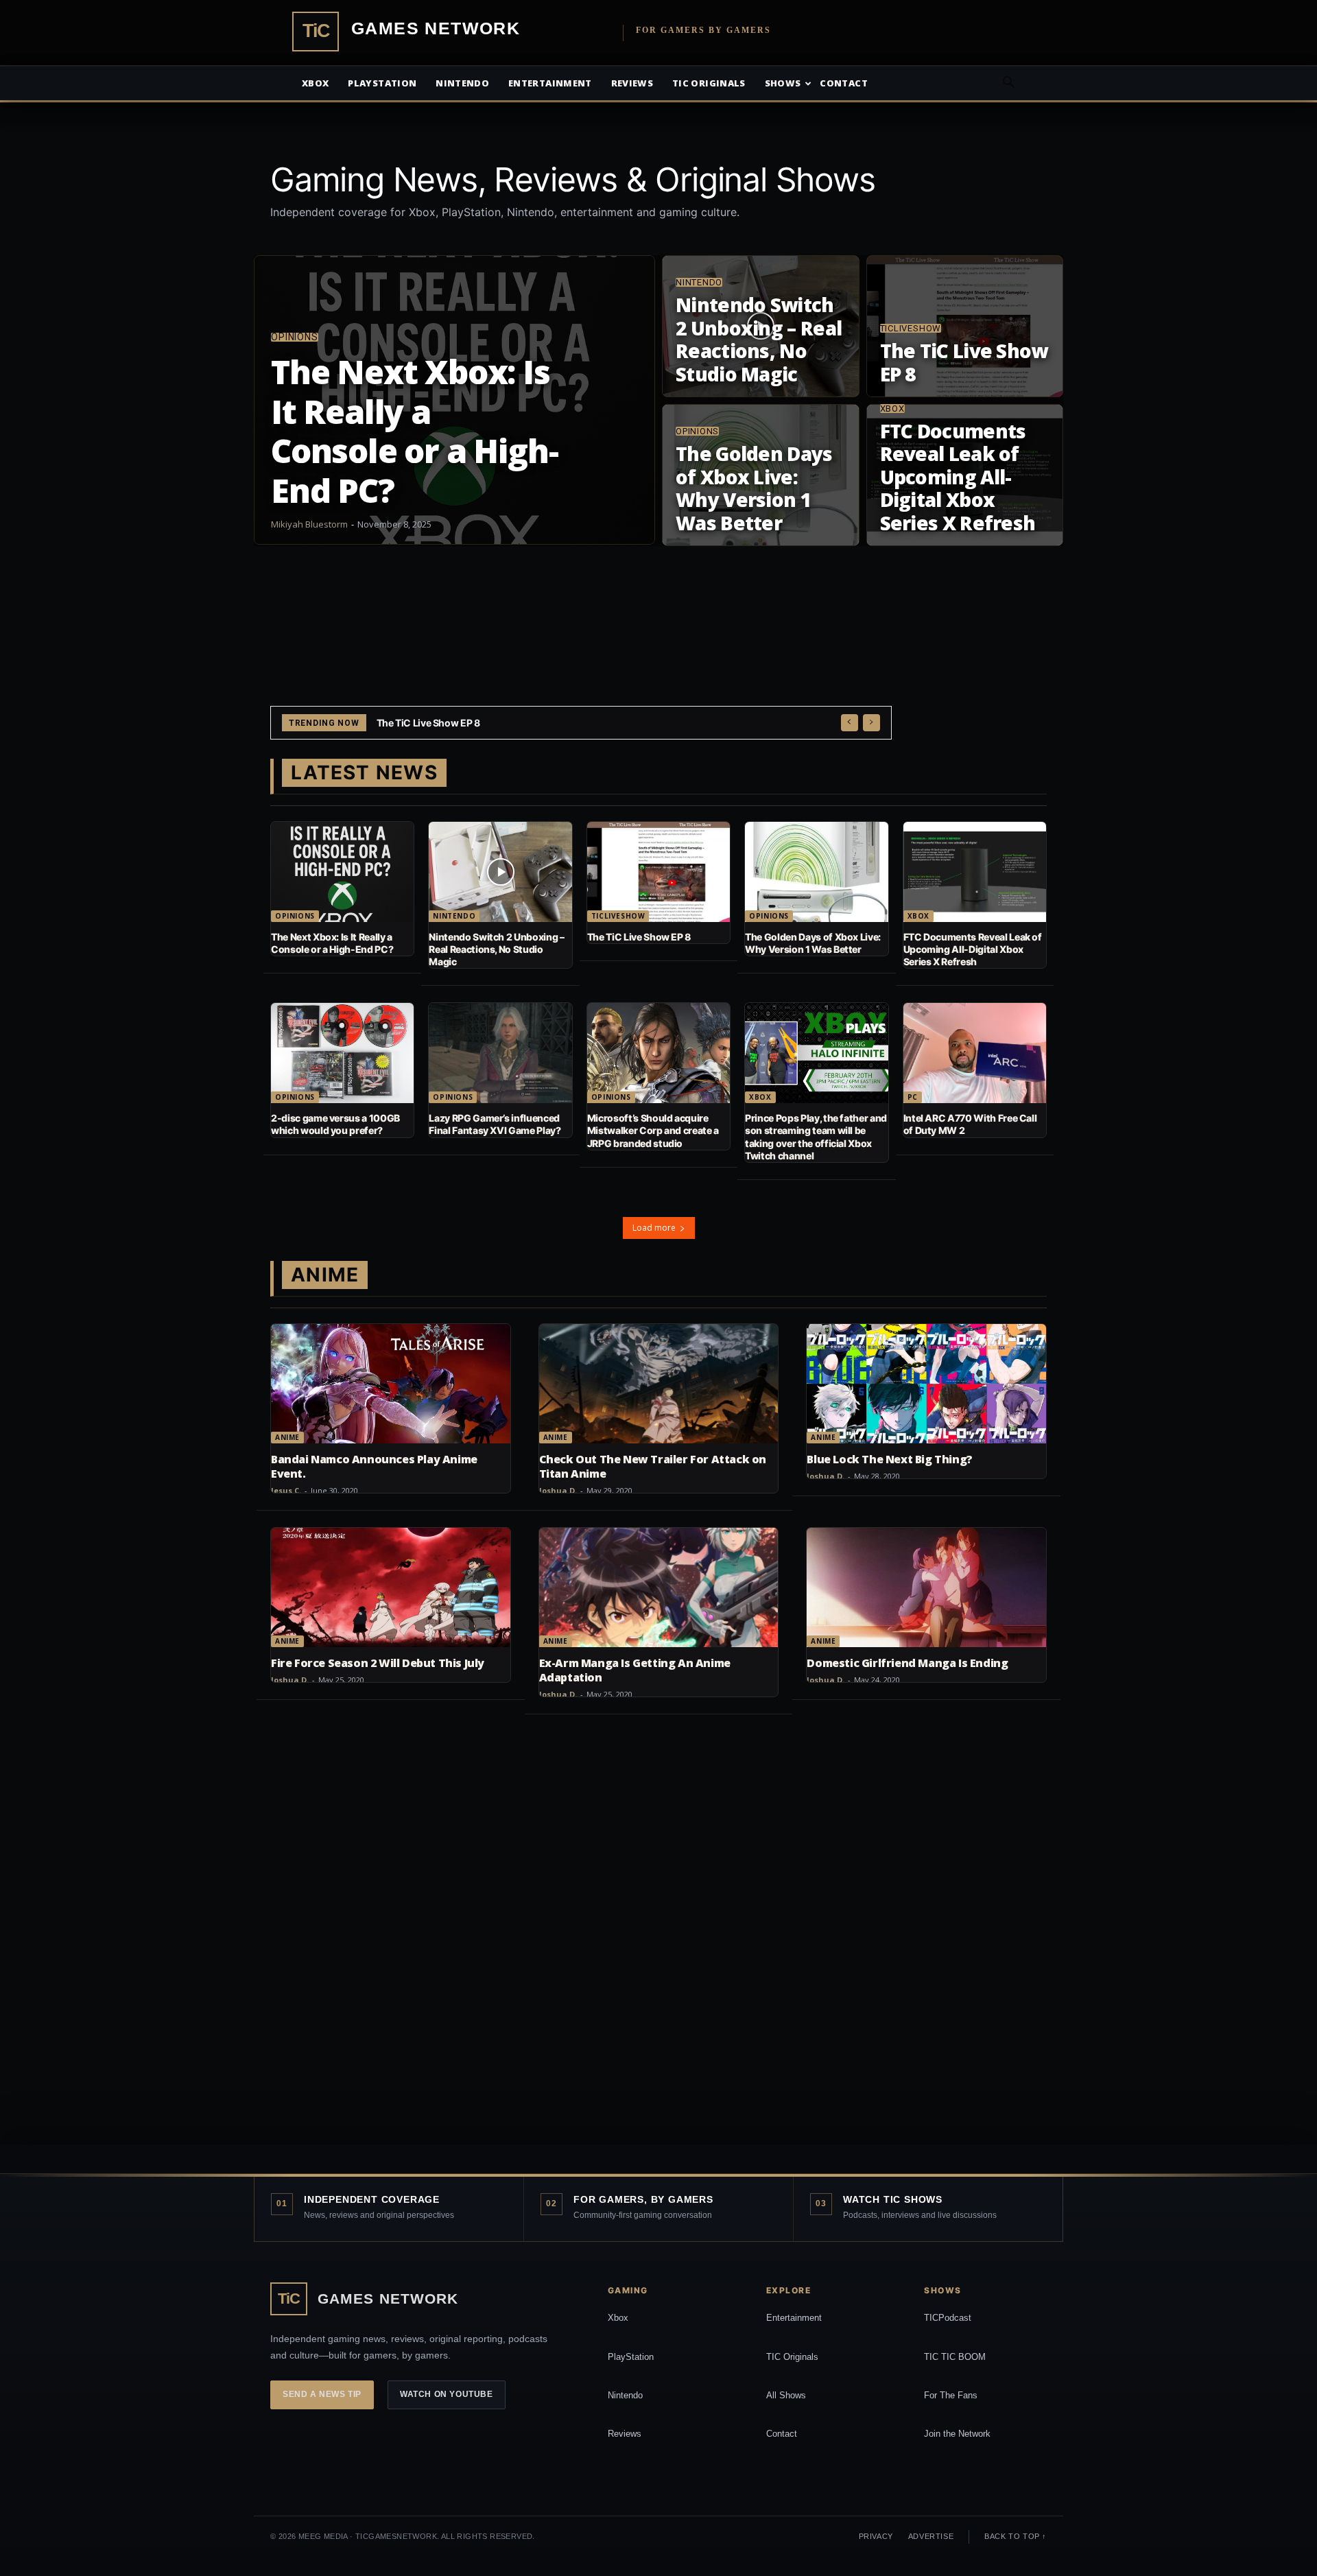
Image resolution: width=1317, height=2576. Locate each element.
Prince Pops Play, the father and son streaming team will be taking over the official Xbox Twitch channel (816, 1137)
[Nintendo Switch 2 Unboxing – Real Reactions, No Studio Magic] (761, 326)
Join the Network (957, 2434)
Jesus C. (286, 1490)
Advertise (931, 2536)
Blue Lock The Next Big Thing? (889, 1459)
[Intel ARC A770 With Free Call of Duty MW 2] (975, 1053)
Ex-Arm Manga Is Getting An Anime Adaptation (635, 1670)
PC (913, 1097)
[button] (1008, 84)
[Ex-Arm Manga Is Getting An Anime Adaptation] (659, 1587)
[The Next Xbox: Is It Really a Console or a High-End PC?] (454, 400)
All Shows (786, 2395)
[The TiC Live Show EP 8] (965, 326)
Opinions (295, 337)
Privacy (876, 2536)
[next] (871, 723)
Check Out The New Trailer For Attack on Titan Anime (653, 1466)
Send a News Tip (322, 2394)
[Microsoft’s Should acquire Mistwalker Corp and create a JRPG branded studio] (658, 1053)
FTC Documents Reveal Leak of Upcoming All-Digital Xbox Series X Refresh (973, 949)
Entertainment (550, 83)
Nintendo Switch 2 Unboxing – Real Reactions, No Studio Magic (496, 949)
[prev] (850, 723)
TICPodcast (948, 2318)
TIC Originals (792, 2357)
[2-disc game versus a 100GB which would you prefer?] (342, 1053)
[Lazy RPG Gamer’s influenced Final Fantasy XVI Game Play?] (500, 1053)
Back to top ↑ (1016, 2536)
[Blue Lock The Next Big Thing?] (926, 1384)
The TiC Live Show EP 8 (639, 937)
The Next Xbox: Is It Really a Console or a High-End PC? (332, 943)
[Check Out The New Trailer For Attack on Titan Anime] (659, 1384)
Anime (287, 1437)
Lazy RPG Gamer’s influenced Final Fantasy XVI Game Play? (495, 1124)
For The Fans (951, 2395)
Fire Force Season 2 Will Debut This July (378, 1663)
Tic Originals (709, 83)
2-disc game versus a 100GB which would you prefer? (335, 1124)
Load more (654, 1228)
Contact (843, 83)
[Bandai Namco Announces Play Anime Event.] (391, 1384)
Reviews (632, 83)
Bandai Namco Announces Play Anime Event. (374, 1466)
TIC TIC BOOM (955, 2357)
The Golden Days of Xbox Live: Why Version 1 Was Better (502, 723)
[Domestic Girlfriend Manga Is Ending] (926, 1587)
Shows (783, 83)
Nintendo (462, 83)
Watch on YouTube (447, 2394)
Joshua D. (558, 1490)
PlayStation (631, 2357)
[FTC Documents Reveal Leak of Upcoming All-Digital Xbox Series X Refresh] (965, 475)
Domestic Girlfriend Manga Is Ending (907, 1663)
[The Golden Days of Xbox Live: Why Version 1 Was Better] (761, 475)
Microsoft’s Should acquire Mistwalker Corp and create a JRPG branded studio (653, 1130)
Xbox (315, 83)
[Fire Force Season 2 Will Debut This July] (391, 1587)
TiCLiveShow (911, 328)
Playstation (382, 83)
